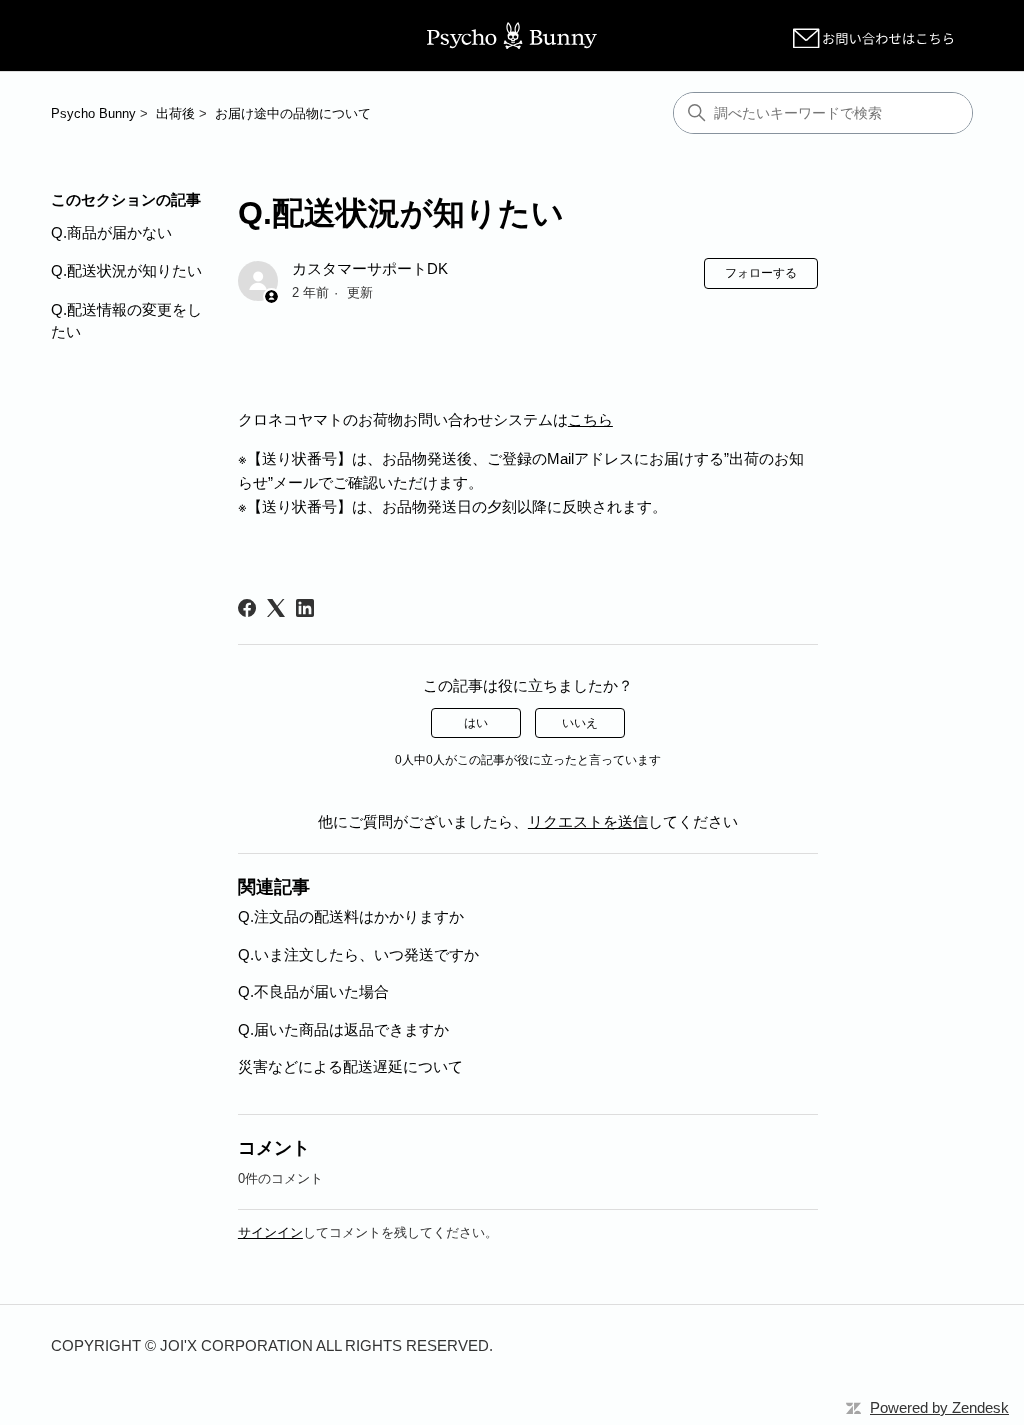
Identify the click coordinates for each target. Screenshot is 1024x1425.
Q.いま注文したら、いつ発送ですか (358, 954)
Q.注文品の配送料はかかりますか (351, 916)
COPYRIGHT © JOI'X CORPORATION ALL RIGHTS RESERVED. (272, 1345)
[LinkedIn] (305, 608)
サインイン (270, 1232)
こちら (590, 419)
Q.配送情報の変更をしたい (126, 321)
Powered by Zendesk (939, 1407)
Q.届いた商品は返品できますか (343, 1029)
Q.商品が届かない (111, 232)
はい (476, 723)
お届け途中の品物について (293, 113)
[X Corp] (276, 608)
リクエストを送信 (588, 821)
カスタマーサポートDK (370, 268)
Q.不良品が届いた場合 (313, 991)
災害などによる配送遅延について (350, 1066)
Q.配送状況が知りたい (126, 270)
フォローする (761, 273)
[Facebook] (247, 608)
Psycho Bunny (93, 113)
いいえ (580, 723)
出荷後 (175, 113)
